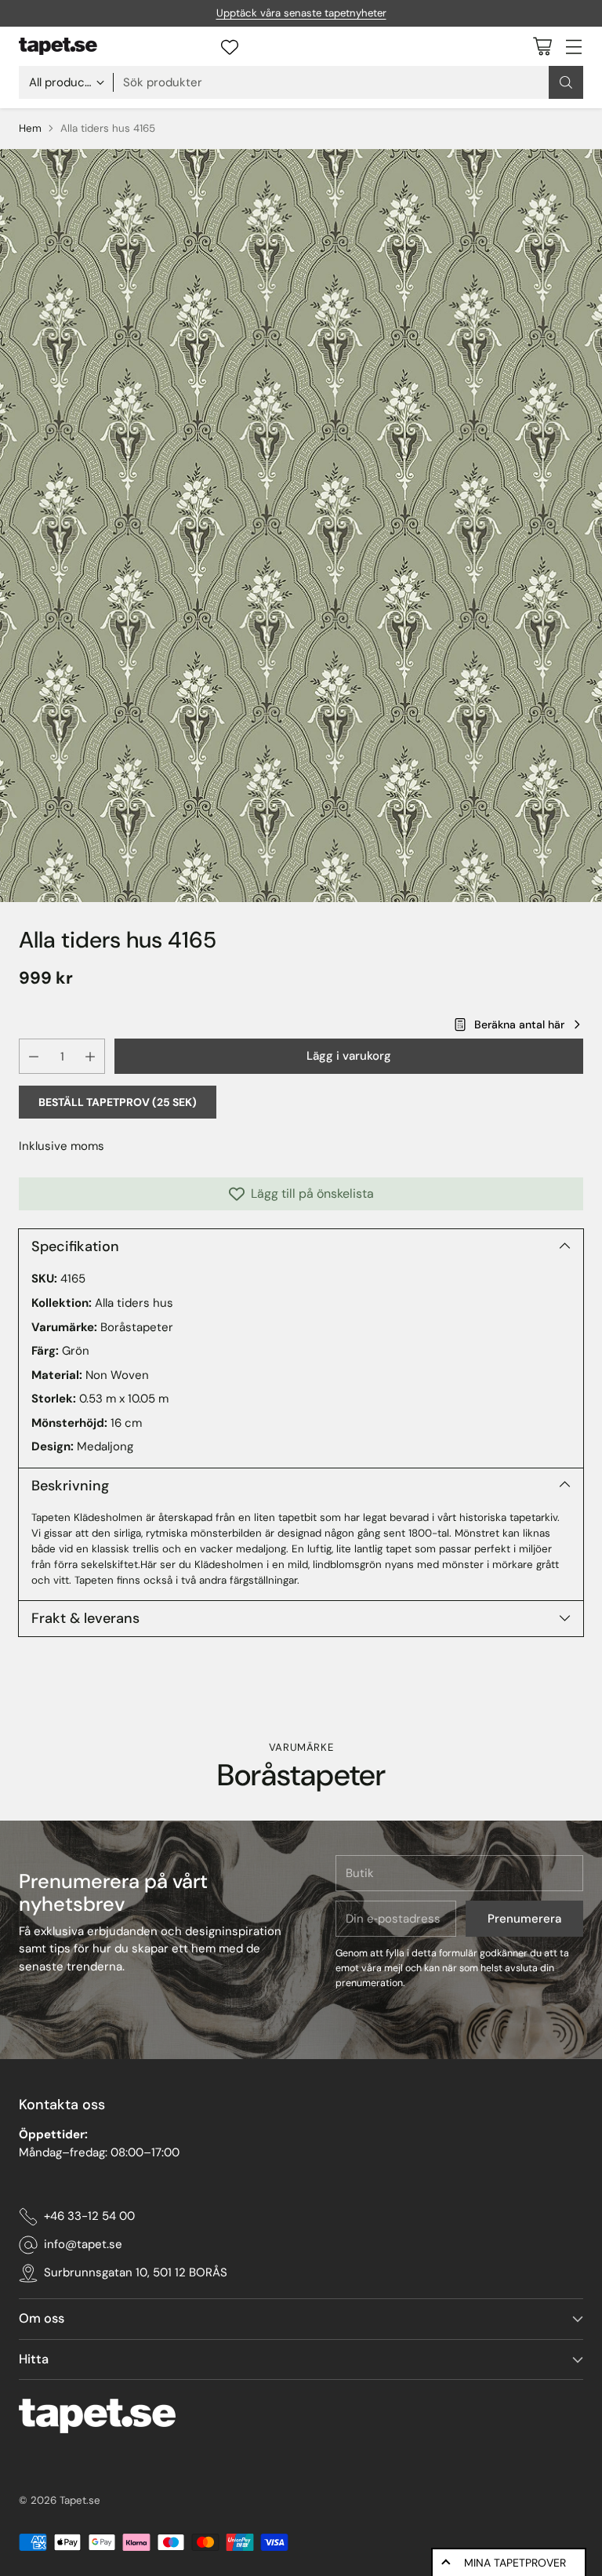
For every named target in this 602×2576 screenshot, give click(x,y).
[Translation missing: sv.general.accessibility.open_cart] (542, 46)
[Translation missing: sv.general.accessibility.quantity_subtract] (34, 1056)
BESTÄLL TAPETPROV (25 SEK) (118, 1102)
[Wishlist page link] (230, 47)
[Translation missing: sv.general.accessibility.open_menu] (573, 46)
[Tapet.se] (58, 46)
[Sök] (566, 82)
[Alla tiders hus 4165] (301, 526)
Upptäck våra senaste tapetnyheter (301, 13)
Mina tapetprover (515, 2563)
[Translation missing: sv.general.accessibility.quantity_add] (90, 1056)
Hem (30, 128)
